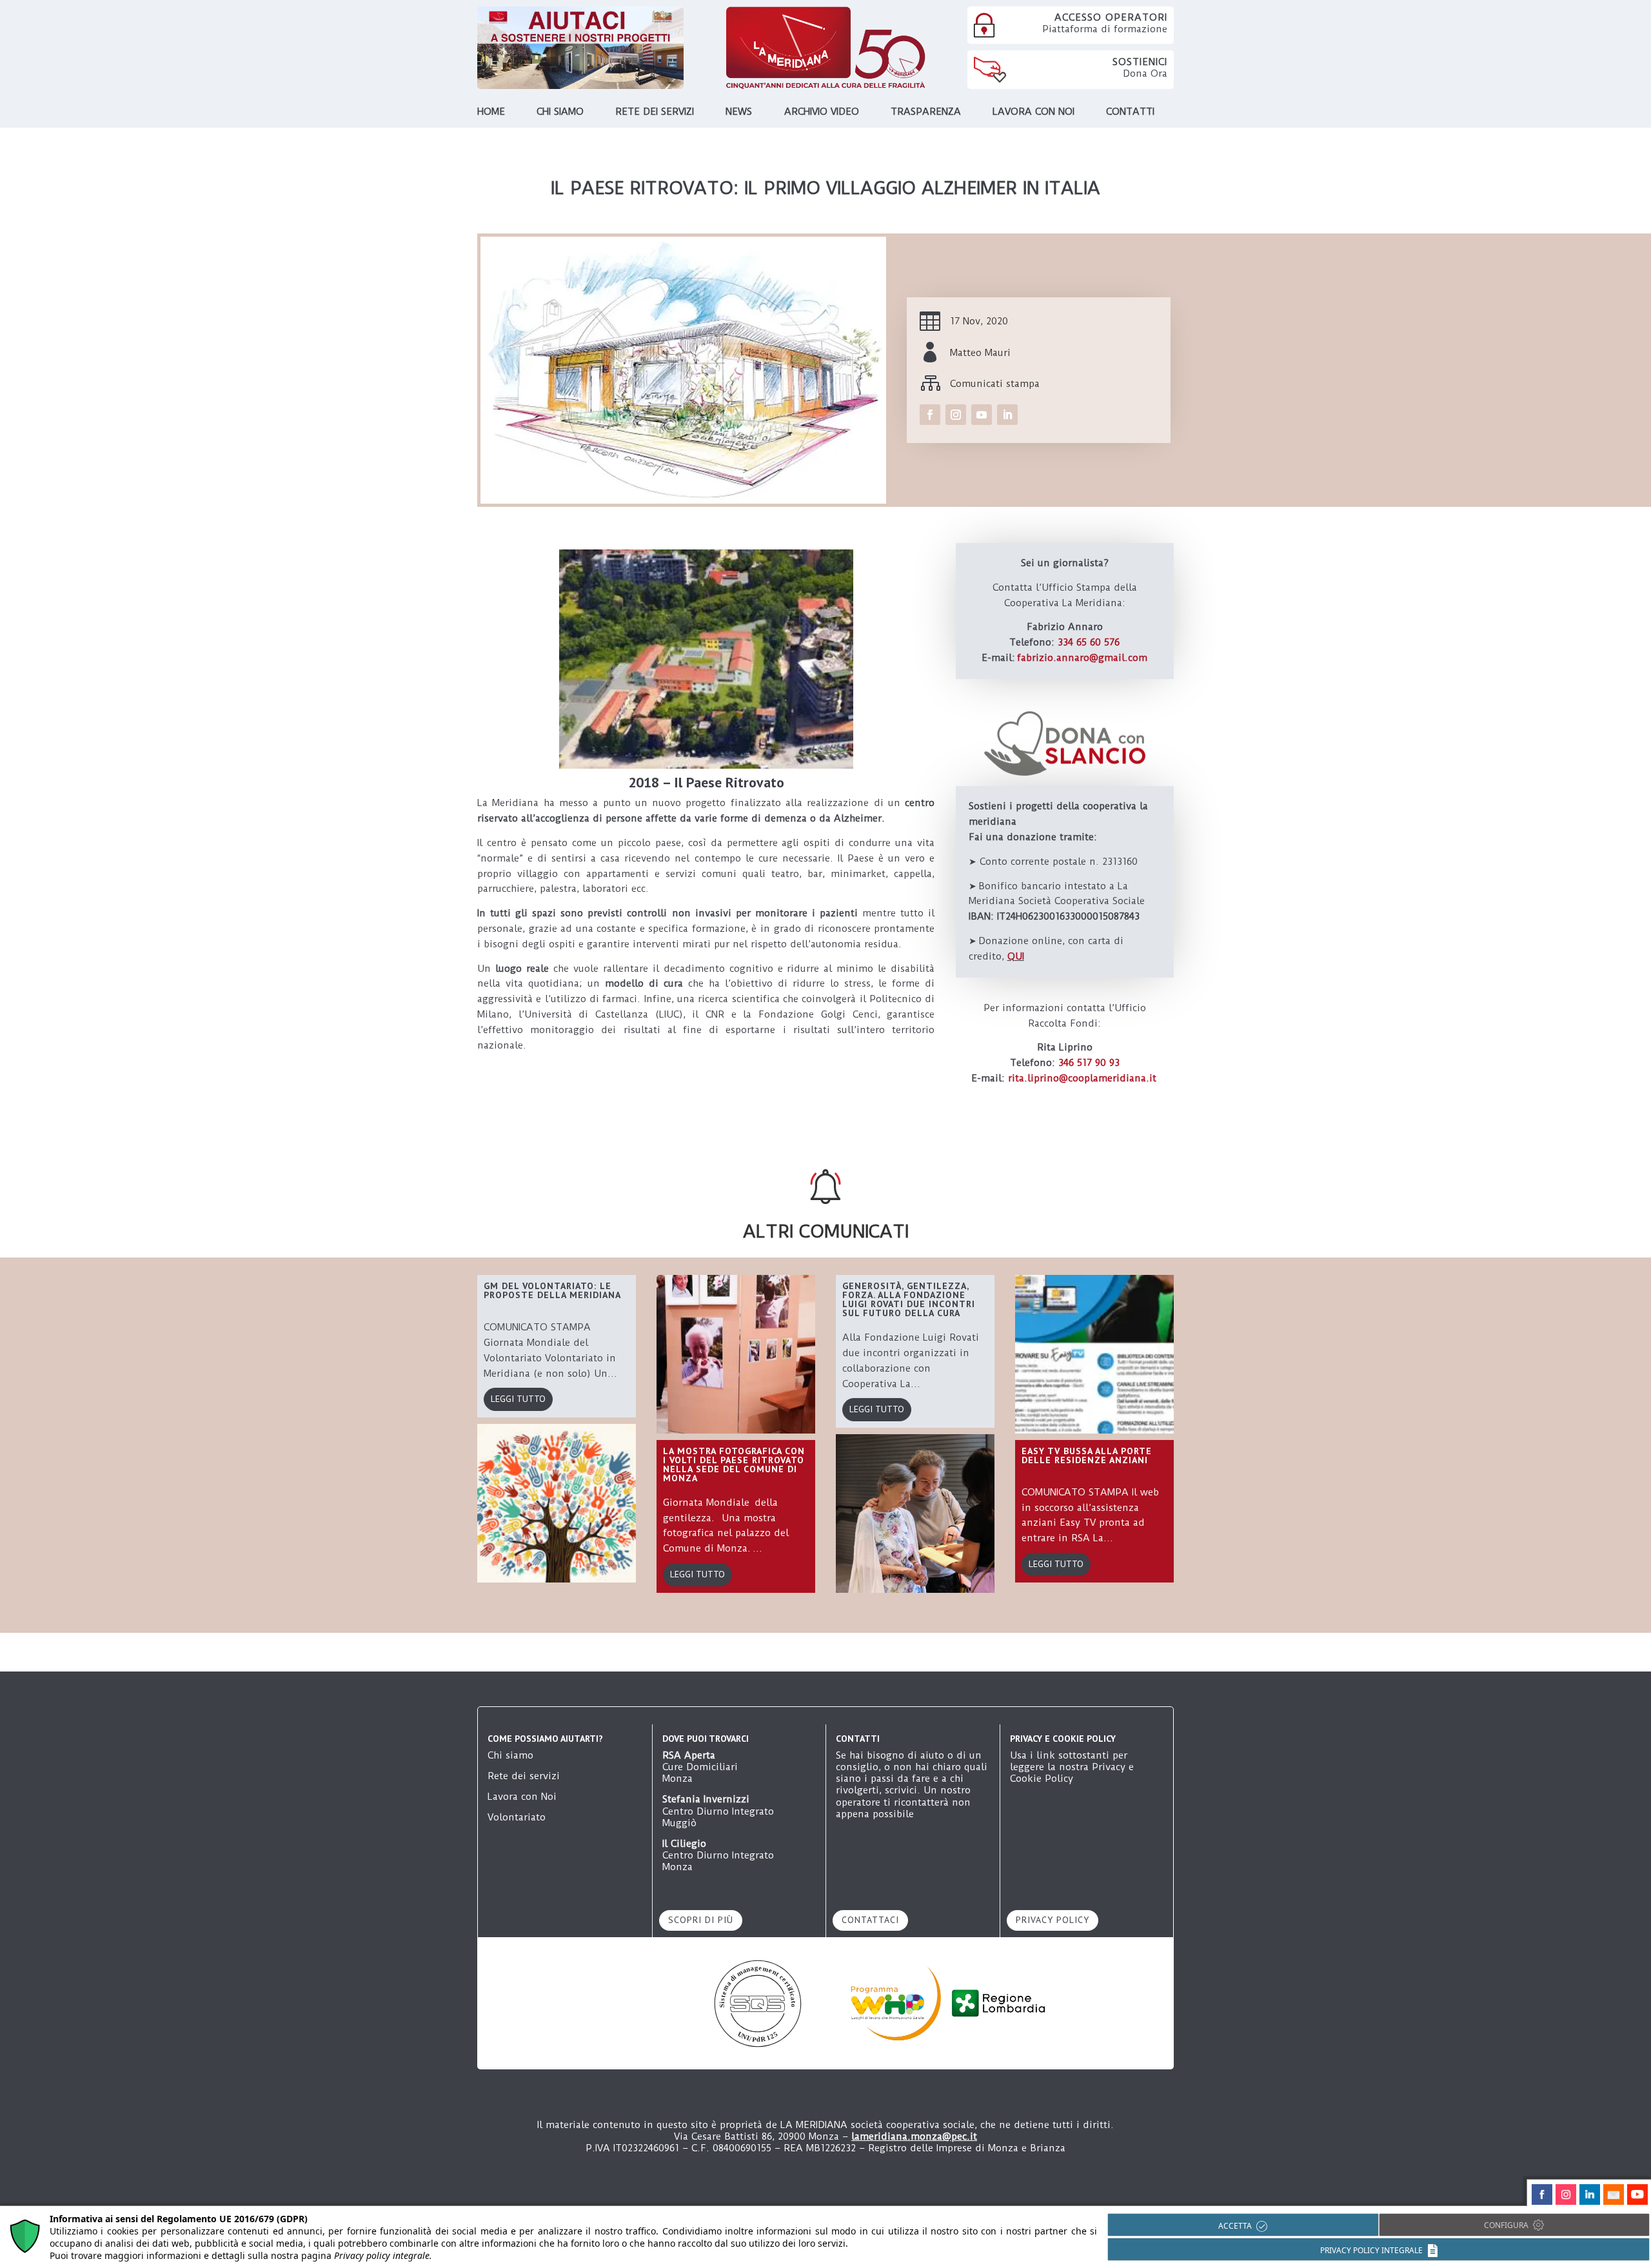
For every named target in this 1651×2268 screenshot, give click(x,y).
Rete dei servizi (655, 112)
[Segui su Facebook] (930, 415)
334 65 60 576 (1089, 642)
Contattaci (870, 1920)
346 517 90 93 (1089, 1063)
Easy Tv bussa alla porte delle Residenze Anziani (1087, 1455)
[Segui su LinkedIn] (1007, 415)
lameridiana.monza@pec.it (914, 2136)
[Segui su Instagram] (956, 415)
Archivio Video (822, 112)
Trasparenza (926, 112)
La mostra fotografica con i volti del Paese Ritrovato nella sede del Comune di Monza (734, 1464)
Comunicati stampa (995, 384)
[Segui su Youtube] (982, 415)
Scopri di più (701, 1920)
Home (491, 112)
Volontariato (517, 1817)
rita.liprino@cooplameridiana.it (1082, 1078)
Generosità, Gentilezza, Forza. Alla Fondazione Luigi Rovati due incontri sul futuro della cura (909, 1299)
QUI (1016, 956)
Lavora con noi (1033, 112)
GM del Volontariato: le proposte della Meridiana (552, 1290)
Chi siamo (560, 112)
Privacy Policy (1053, 1920)
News (739, 112)
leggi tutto (518, 1399)
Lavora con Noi (522, 1797)
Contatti (1130, 112)
